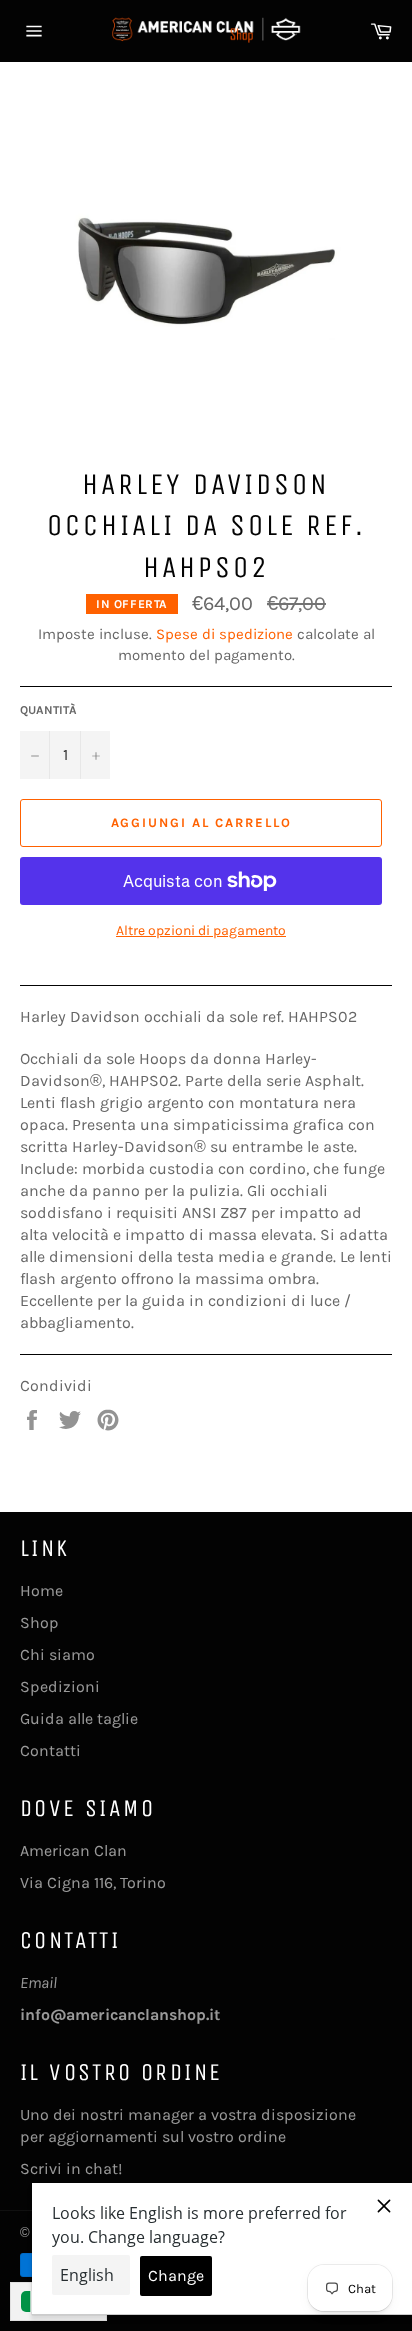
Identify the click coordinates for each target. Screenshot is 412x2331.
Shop (39, 1622)
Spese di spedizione (224, 634)
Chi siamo (57, 1654)
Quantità (48, 710)
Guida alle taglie (79, 1718)
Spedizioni (60, 1686)
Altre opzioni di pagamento (201, 930)
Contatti (50, 1750)
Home (41, 1590)
